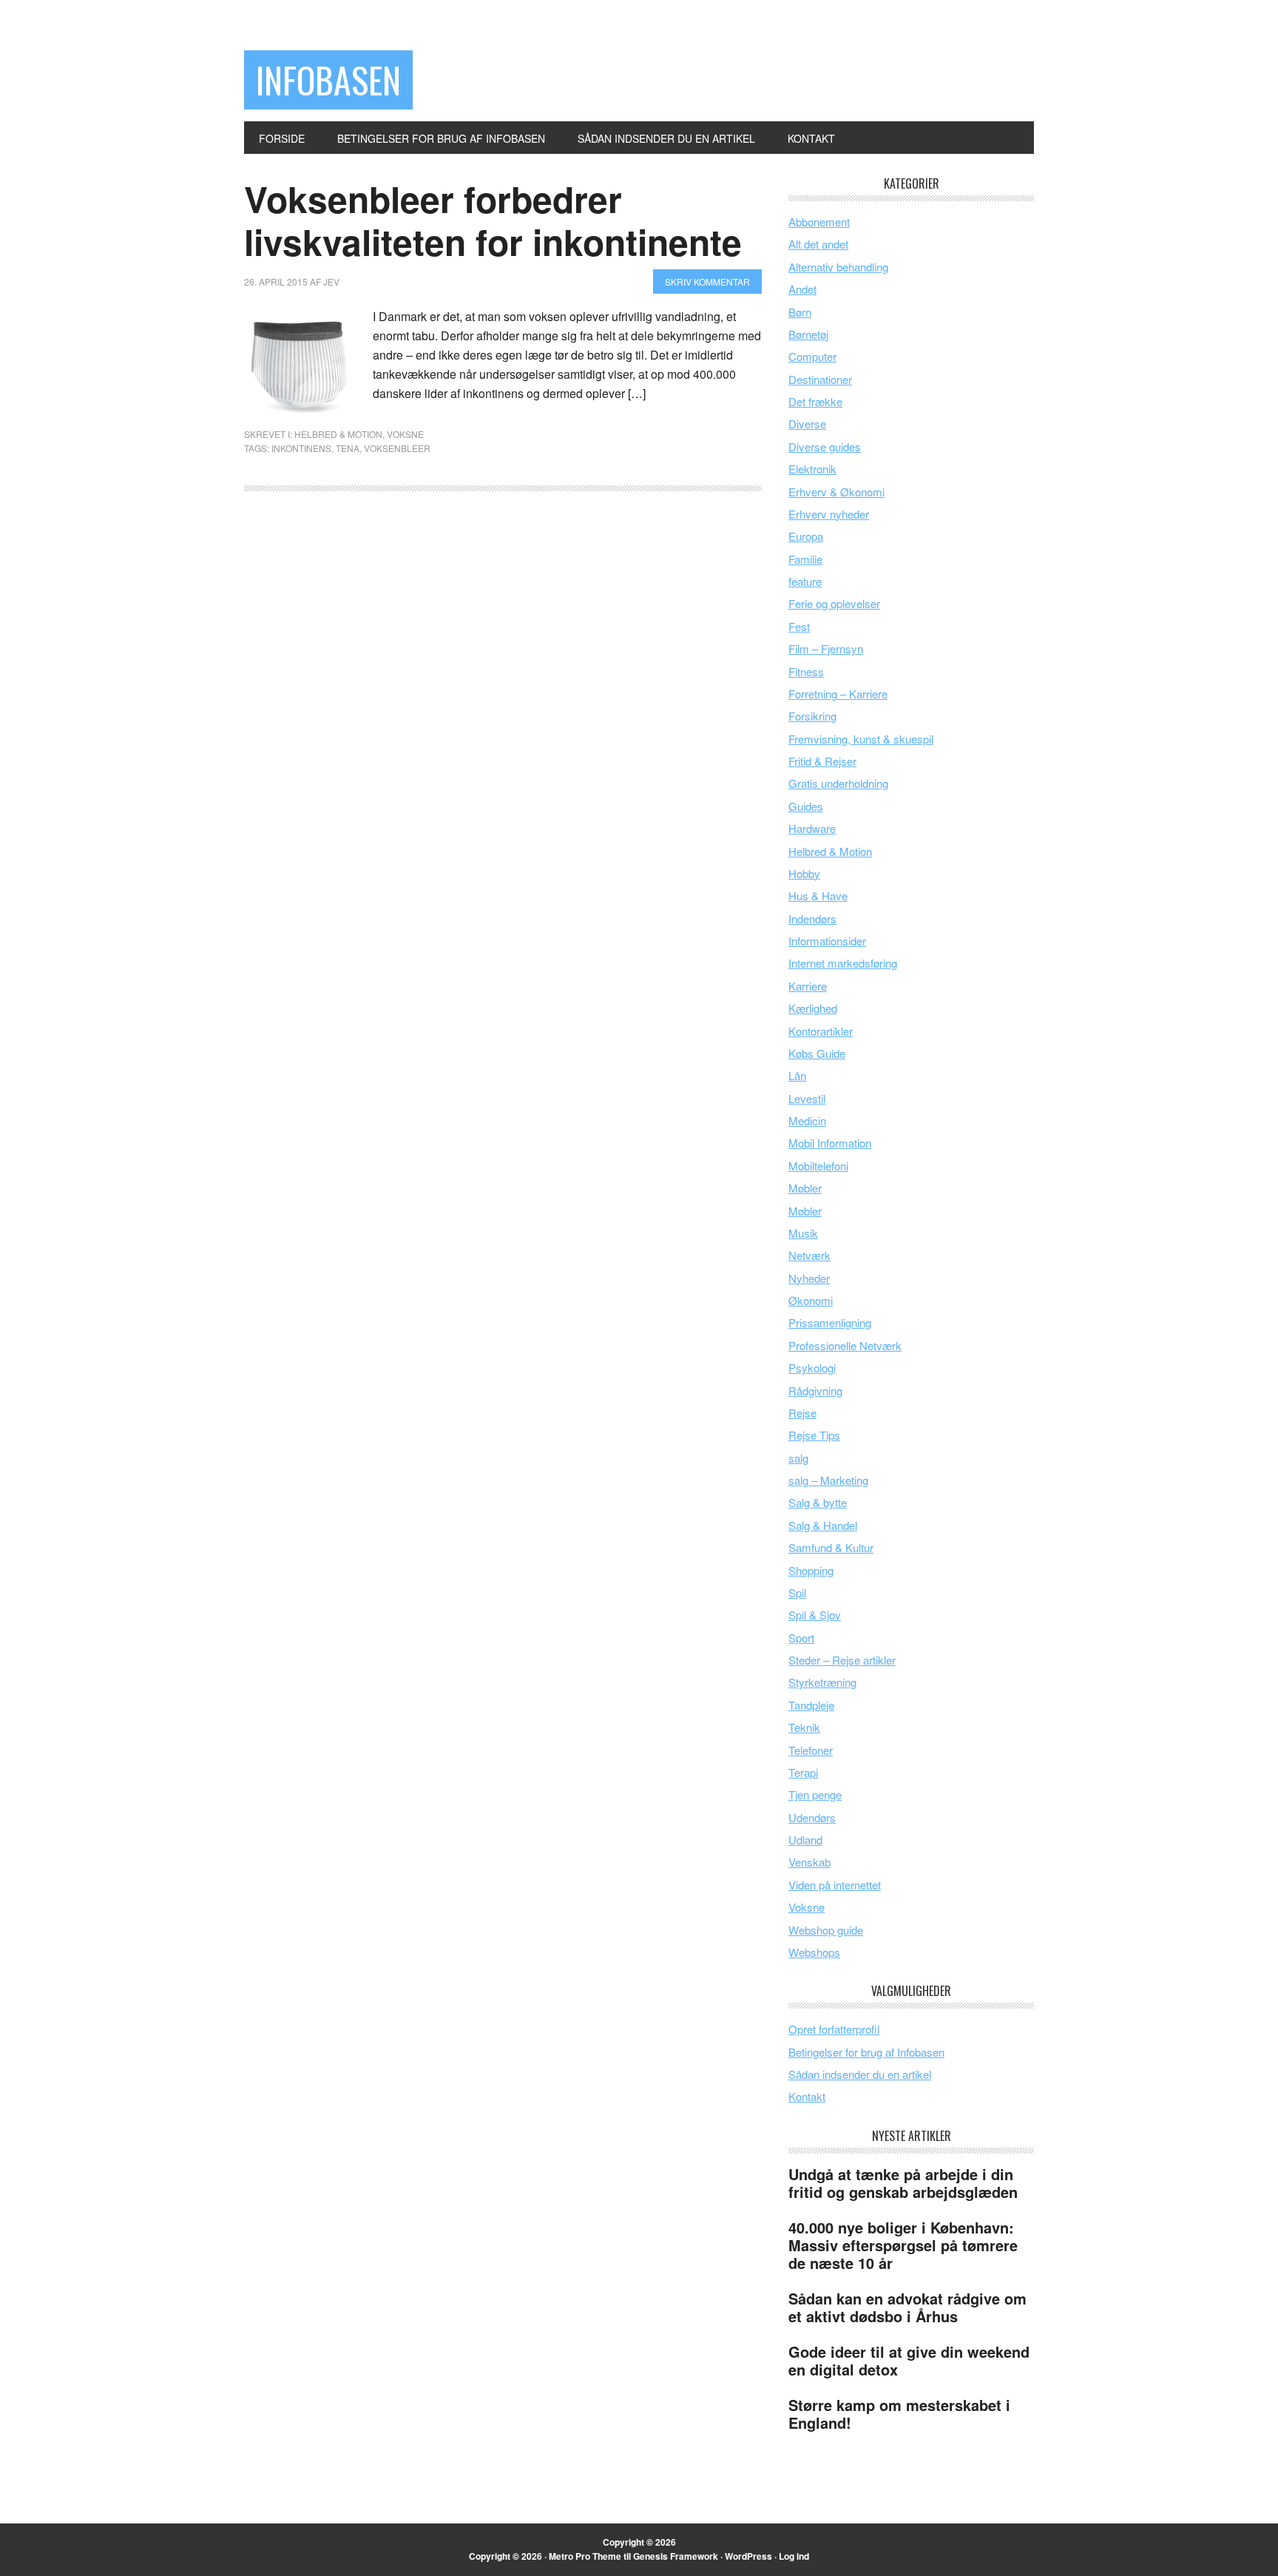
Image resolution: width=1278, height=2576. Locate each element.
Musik (803, 1233)
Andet (802, 289)
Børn (800, 312)
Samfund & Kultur (831, 1547)
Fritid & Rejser (822, 761)
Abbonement (819, 222)
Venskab (809, 1862)
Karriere (808, 986)
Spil (797, 1592)
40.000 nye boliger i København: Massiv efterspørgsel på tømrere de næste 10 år (903, 2245)
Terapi (803, 1772)
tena (348, 448)
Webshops (814, 1952)
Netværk (809, 1255)
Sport (801, 1638)
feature (805, 581)
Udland (805, 1840)
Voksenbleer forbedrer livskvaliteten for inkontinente (493, 220)
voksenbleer (397, 448)
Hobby (804, 873)
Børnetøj (808, 334)
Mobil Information (830, 1143)
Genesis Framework (676, 2556)
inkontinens (301, 448)
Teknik (804, 1727)
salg (798, 1458)
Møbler (805, 1188)
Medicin (807, 1120)
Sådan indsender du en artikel (860, 2074)
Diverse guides (825, 446)
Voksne (405, 434)
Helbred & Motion (338, 434)
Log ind (794, 2556)
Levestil (807, 1098)
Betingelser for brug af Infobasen (866, 2052)
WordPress (748, 2556)
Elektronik (812, 469)
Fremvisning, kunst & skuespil (861, 739)
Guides (806, 806)
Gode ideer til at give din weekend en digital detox (909, 2360)
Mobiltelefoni (818, 1166)
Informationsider (827, 941)
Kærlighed (813, 1008)
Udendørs (812, 1817)
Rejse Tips (814, 1435)
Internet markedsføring (843, 963)
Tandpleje (811, 1705)
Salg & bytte (818, 1502)
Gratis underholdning (838, 783)
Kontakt (807, 2096)
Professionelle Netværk (845, 1345)
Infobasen (328, 80)
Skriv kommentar (707, 281)
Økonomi (811, 1300)
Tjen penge (815, 1794)
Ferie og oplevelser (834, 603)
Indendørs (812, 918)
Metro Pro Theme (585, 2556)
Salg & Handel (823, 1525)
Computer (812, 356)
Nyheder (809, 1278)
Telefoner (811, 1750)
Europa (806, 536)
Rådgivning (815, 1390)
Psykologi (812, 1368)
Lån (797, 1075)
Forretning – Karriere (838, 694)
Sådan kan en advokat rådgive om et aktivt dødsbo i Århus (907, 2307)
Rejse (802, 1413)
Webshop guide (826, 1930)
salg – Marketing (828, 1480)
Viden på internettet (835, 1885)
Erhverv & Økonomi (836, 492)
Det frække (815, 401)
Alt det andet (818, 244)
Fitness (806, 671)
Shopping (811, 1570)
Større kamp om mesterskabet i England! (899, 2414)
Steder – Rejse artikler (842, 1660)
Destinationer (820, 379)
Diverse (807, 424)
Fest (799, 626)
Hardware (812, 828)
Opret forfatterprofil (834, 2029)
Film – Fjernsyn (826, 648)
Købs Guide (817, 1053)
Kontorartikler (821, 1031)
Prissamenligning (830, 1322)
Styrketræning (822, 1682)
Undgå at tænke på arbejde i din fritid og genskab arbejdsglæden (903, 2183)
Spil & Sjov (815, 1615)
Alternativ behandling (838, 267)
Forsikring (812, 716)
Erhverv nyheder (829, 514)
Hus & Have (818, 896)
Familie (805, 559)
